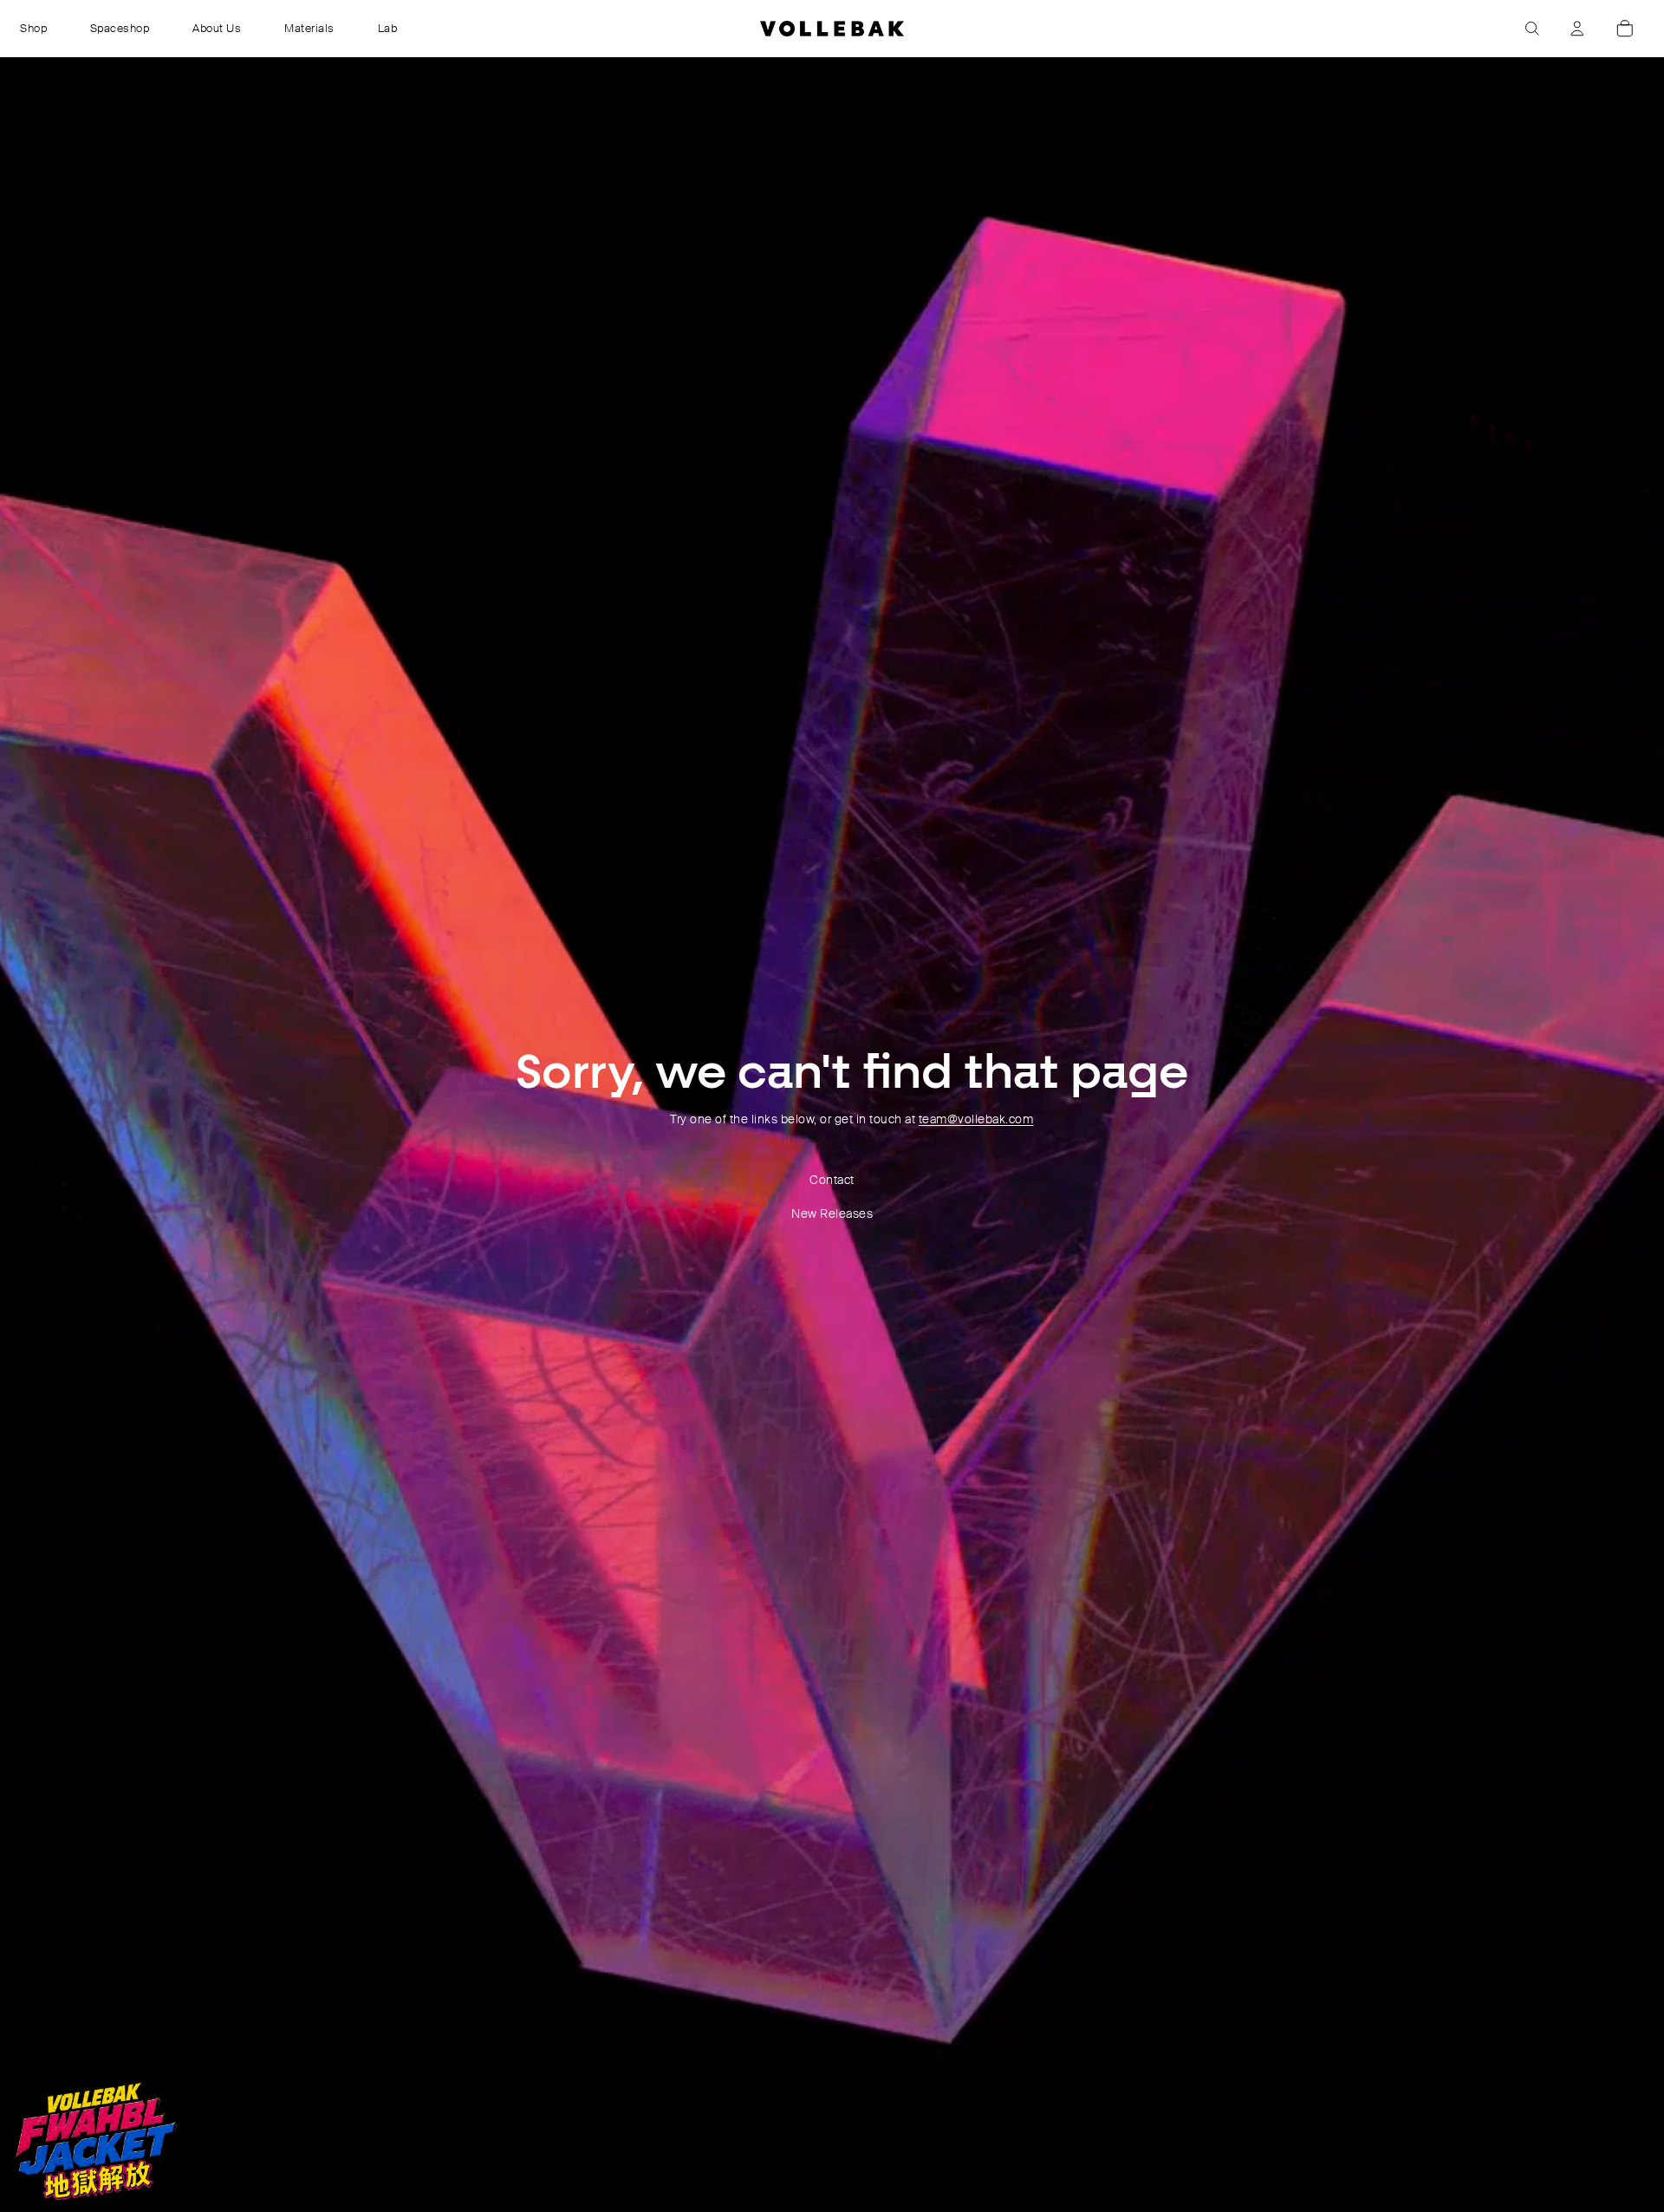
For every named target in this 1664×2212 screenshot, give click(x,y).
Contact (832, 1180)
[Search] (1532, 29)
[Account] (1577, 29)
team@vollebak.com (976, 1119)
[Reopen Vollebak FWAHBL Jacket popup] (94, 2141)
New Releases (832, 1213)
